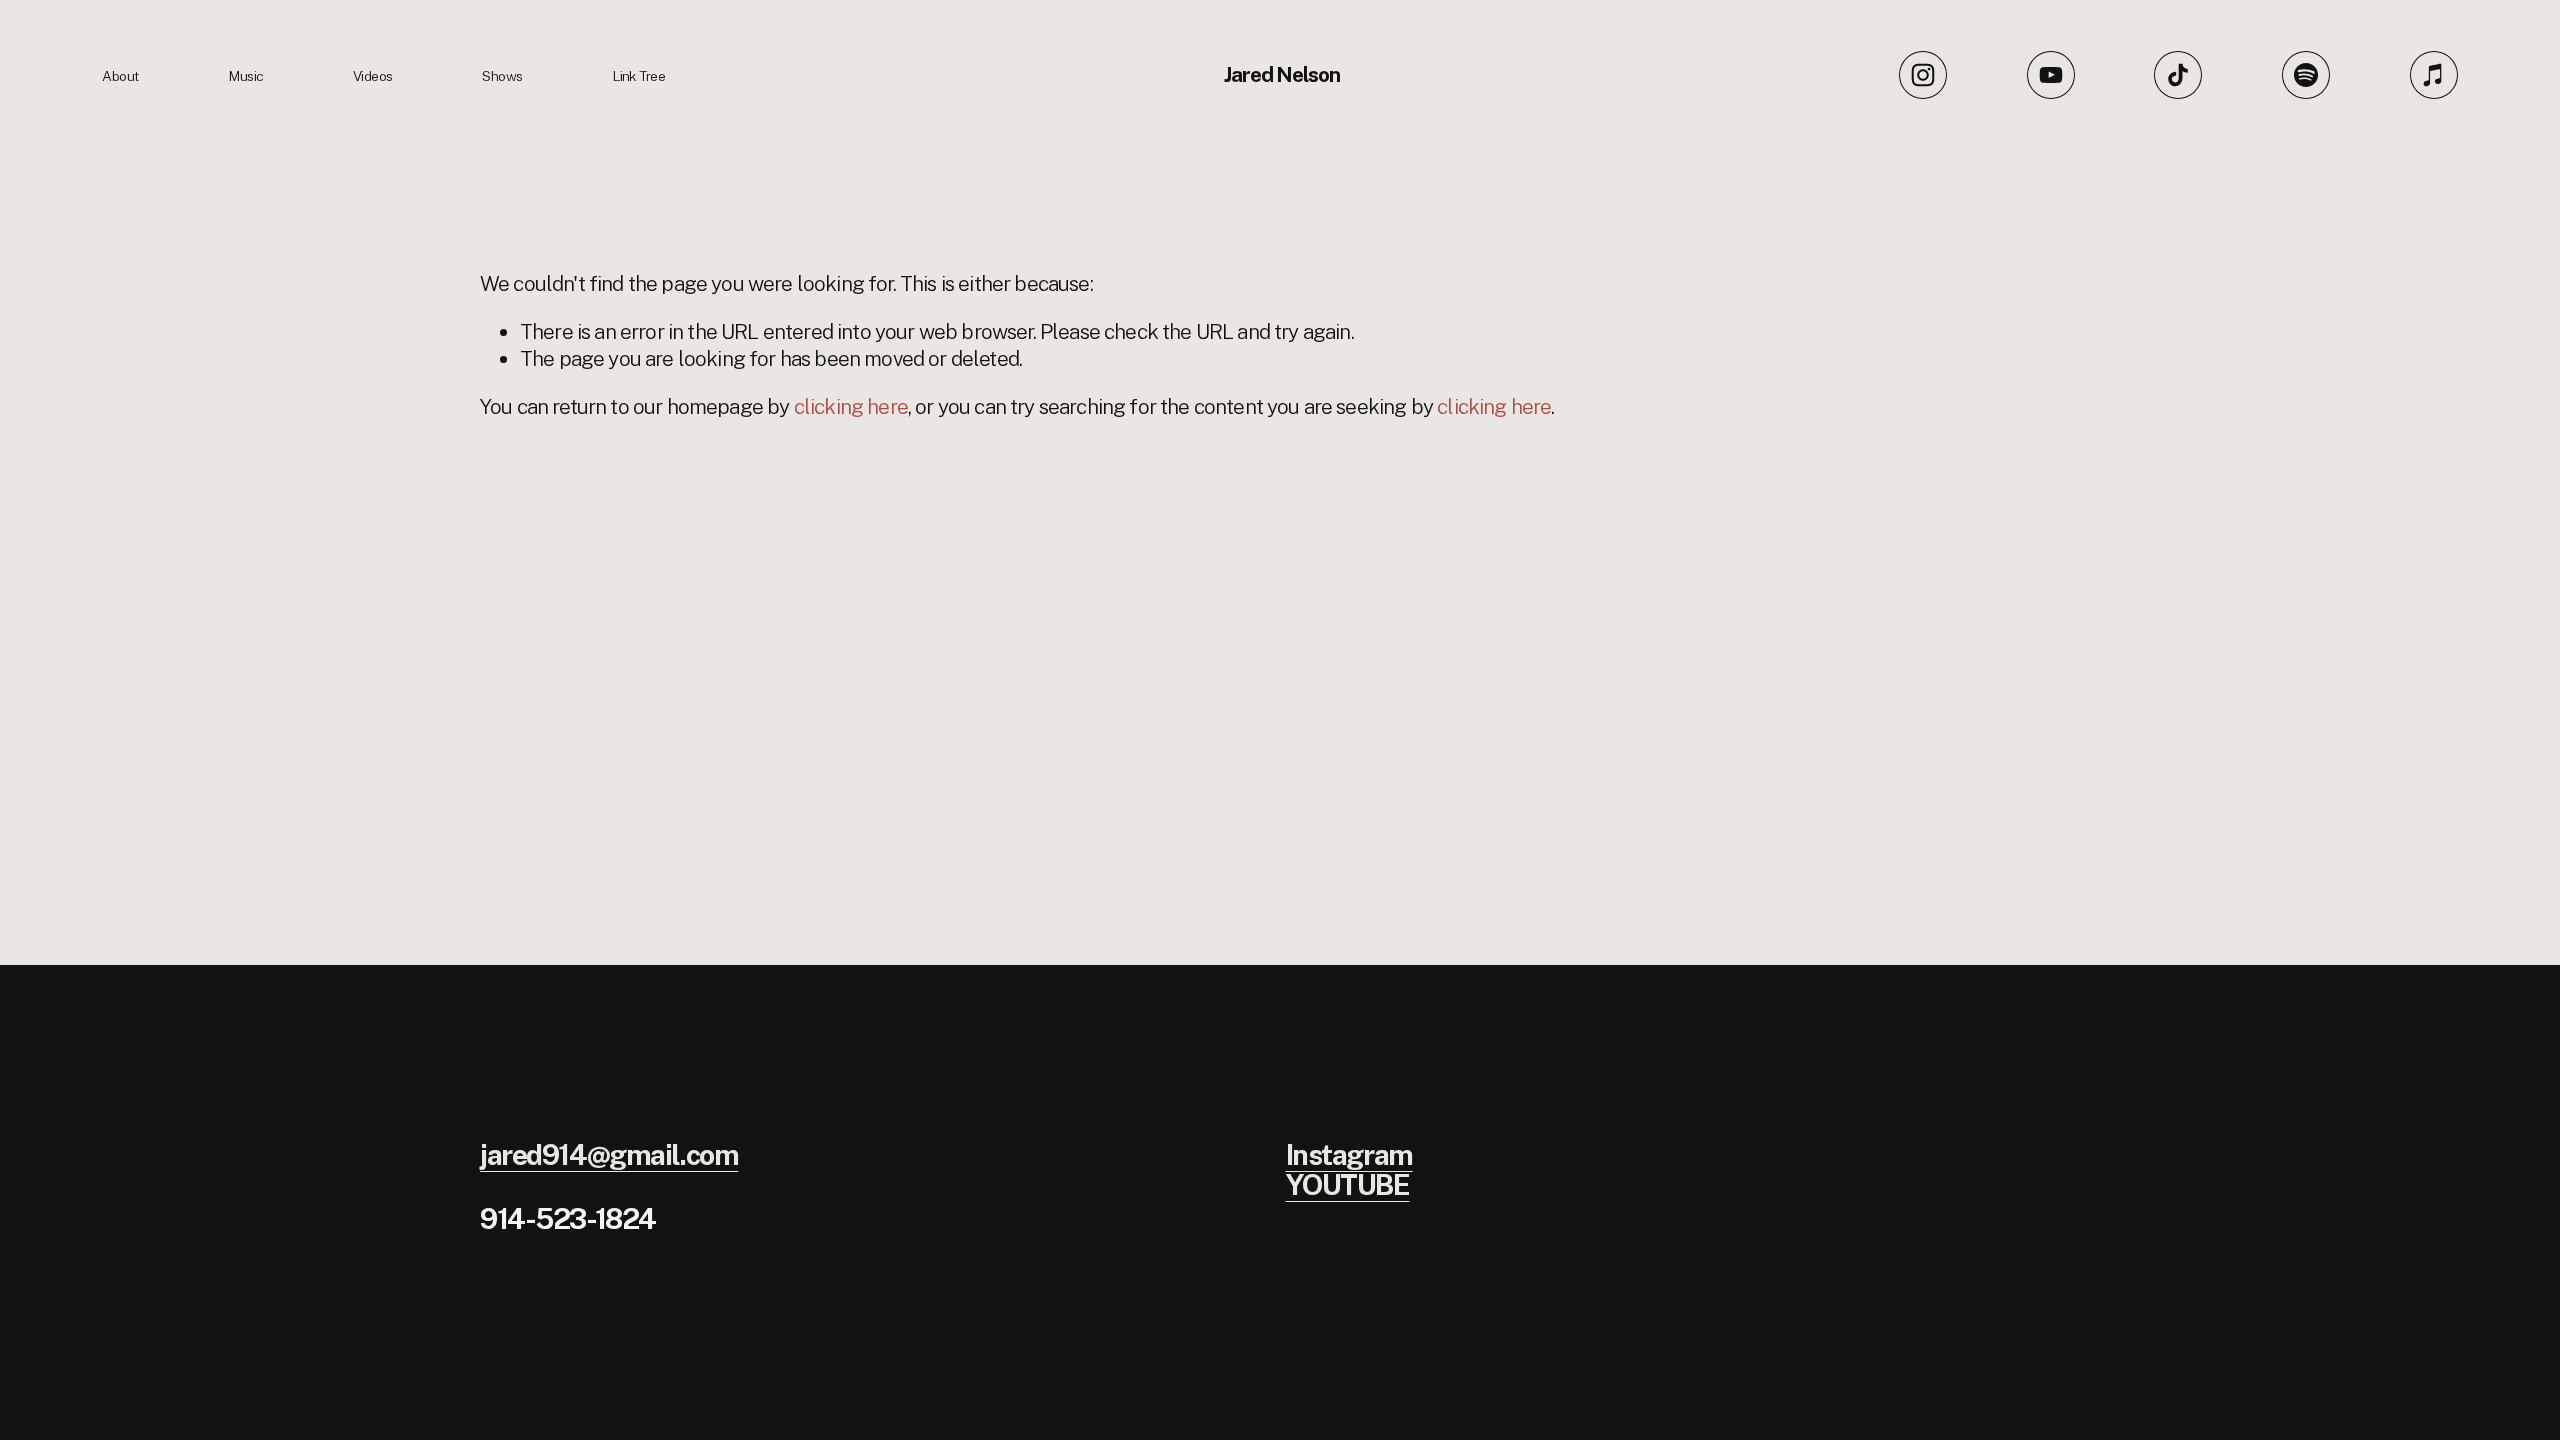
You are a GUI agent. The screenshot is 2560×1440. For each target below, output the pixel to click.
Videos (373, 76)
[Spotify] (2306, 75)
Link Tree (638, 76)
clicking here (851, 406)
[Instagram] (1923, 75)
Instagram (1349, 1155)
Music (245, 76)
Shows (502, 76)
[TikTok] (2178, 75)
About (120, 76)
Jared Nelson (1282, 74)
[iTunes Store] (2434, 75)
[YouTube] (2051, 75)
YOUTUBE (1348, 1185)
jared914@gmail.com (609, 1155)
